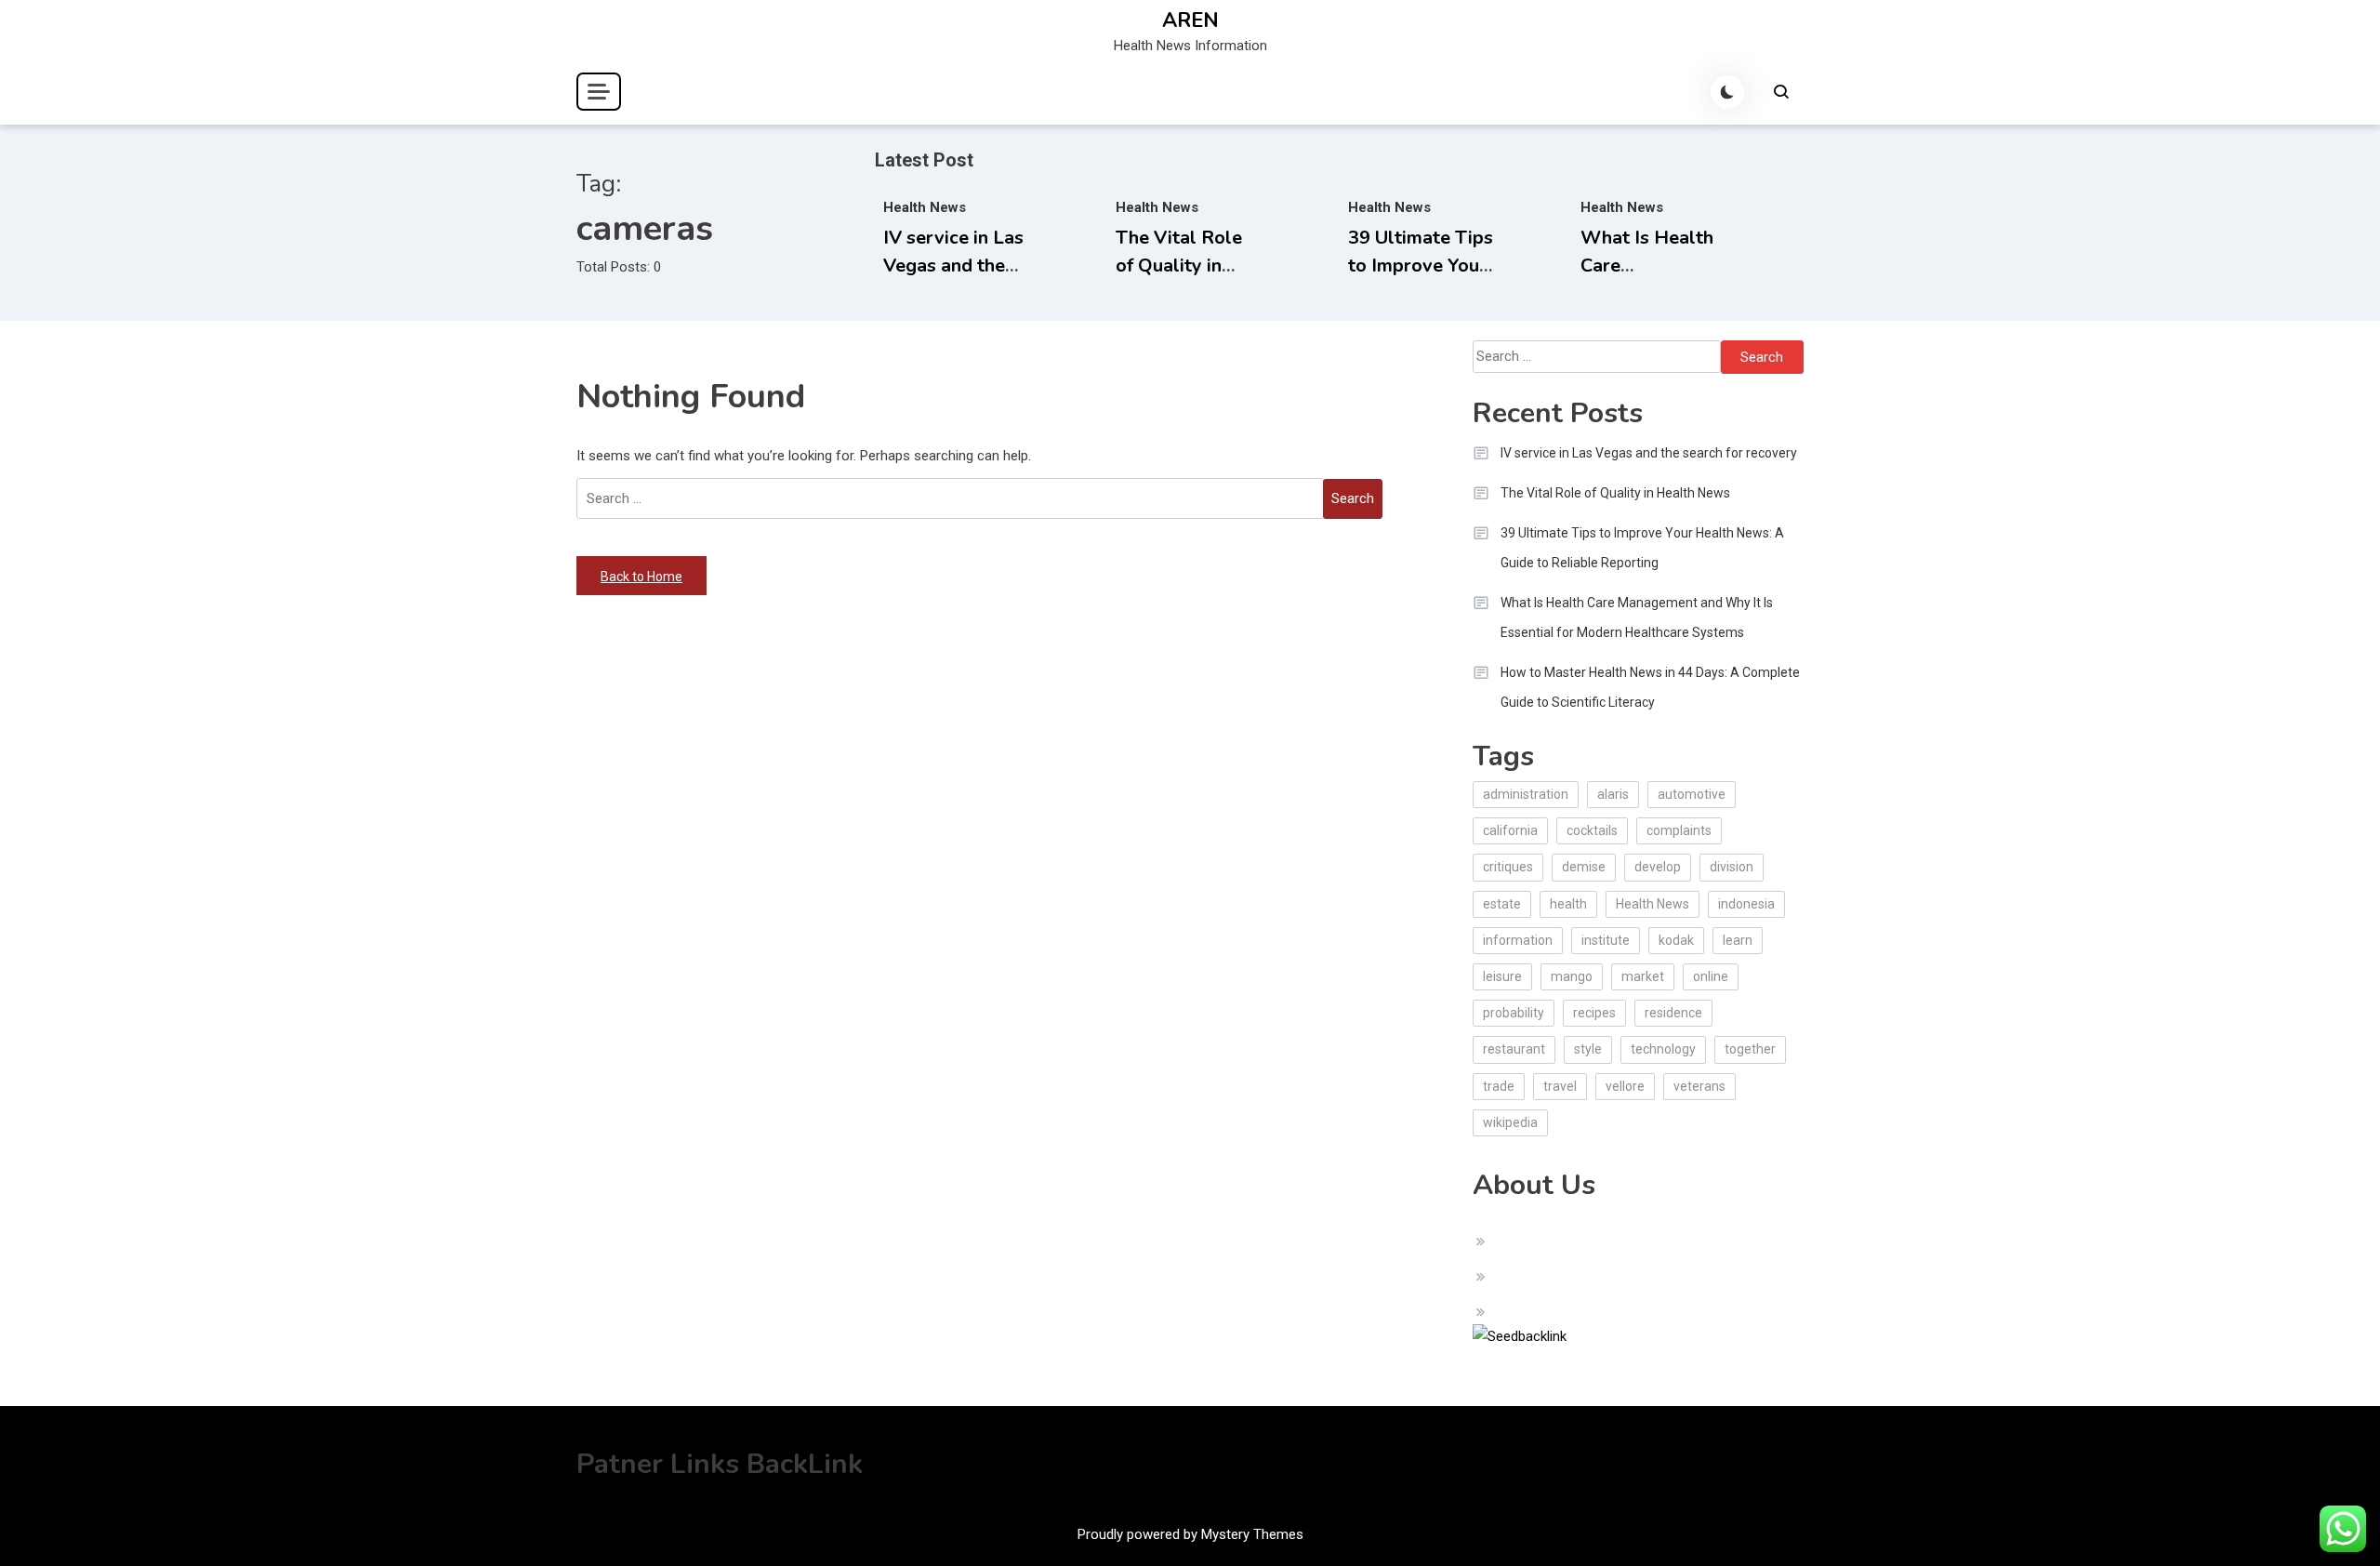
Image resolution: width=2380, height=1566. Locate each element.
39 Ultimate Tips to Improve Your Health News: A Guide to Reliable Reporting (1642, 548)
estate (1502, 904)
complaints (1679, 830)
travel (1560, 1086)
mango (1572, 976)
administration (1526, 794)
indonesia (1746, 904)
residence (1673, 1013)
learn (1738, 940)
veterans (1699, 1086)
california (1510, 830)
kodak (1676, 940)
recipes (1594, 1013)
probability (1514, 1013)
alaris (1613, 794)
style (1588, 1049)
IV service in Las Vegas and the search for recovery (1649, 453)
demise (1584, 867)
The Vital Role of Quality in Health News (1179, 265)
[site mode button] (1727, 92)
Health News (925, 207)
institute (1606, 940)
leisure (1502, 976)
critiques (1508, 867)
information (1518, 940)
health (1568, 904)
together (1750, 1049)
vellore (1625, 1086)
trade (1499, 1086)
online (1711, 976)
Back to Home (641, 577)
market (1643, 976)
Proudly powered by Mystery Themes (1190, 1534)
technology (1663, 1049)
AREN (1190, 20)
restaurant (1514, 1049)
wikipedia (1510, 1122)
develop (1658, 867)
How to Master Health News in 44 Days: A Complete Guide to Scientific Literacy (1650, 687)
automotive (1692, 794)
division (1732, 867)
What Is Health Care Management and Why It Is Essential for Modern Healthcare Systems (1637, 617)
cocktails (1592, 830)
